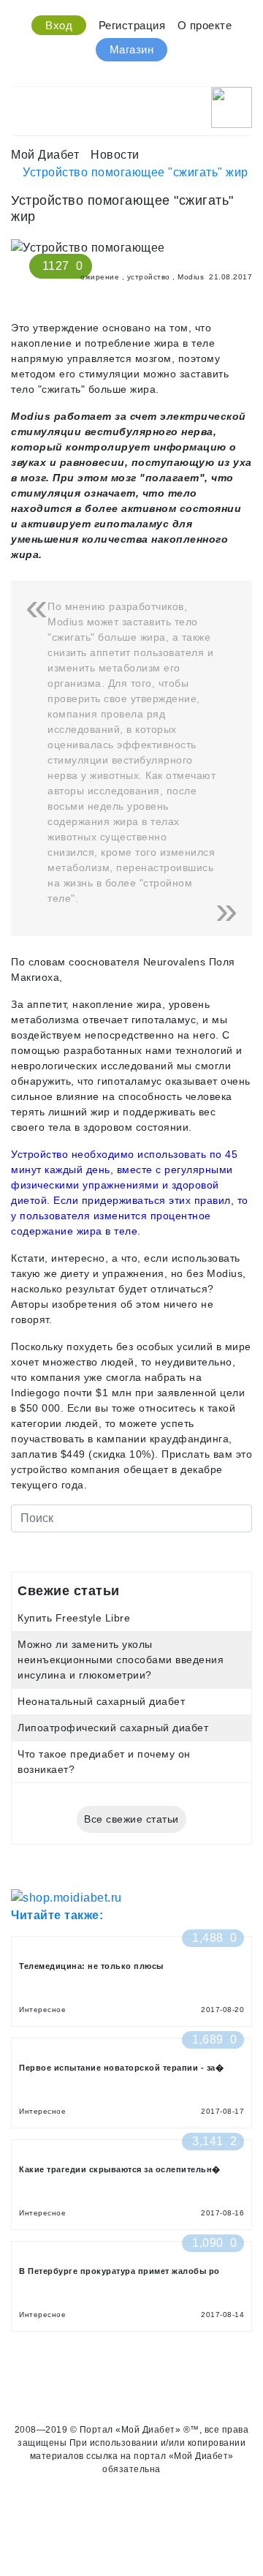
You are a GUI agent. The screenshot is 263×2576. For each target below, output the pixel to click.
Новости (115, 155)
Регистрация (132, 25)
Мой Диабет (45, 155)
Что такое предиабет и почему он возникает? (104, 1762)
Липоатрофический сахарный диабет (113, 1728)
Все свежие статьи (131, 1819)
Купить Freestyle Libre (74, 1618)
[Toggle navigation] (20, 103)
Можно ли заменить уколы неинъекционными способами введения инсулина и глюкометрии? (121, 1660)
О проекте (205, 25)
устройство (149, 277)
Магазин (132, 49)
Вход (59, 25)
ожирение (100, 277)
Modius (191, 277)
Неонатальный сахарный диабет (101, 1701)
